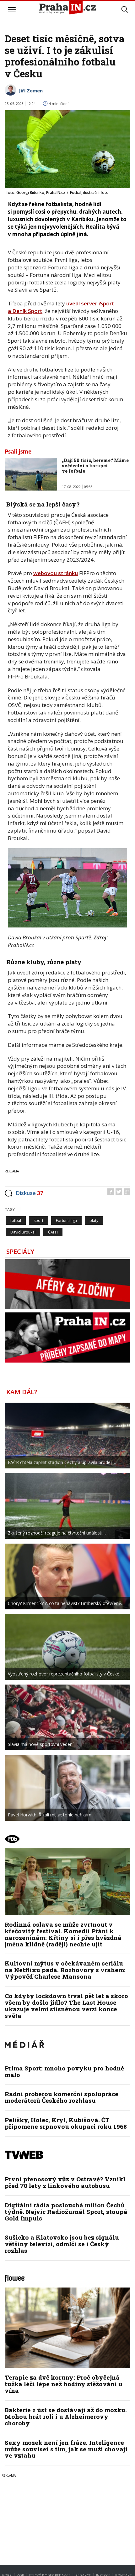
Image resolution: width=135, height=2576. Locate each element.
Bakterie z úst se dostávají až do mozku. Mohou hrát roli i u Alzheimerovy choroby (66, 2416)
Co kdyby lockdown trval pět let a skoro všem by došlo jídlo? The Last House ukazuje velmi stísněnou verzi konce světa (66, 2006)
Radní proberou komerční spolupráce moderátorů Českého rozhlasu (62, 2097)
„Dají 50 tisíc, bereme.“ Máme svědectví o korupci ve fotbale (95, 466)
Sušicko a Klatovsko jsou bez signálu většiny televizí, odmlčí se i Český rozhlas (62, 2244)
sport (38, 1220)
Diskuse (30, 1193)
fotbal (16, 1220)
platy (94, 1220)
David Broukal (23, 1232)
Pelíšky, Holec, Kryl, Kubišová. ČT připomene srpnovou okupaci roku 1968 (66, 2123)
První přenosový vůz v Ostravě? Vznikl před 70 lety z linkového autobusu (65, 2182)
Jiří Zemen (31, 91)
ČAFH (53, 1232)
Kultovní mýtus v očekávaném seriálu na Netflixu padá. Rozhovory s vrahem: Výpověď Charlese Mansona (65, 1970)
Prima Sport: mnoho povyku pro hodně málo (64, 2071)
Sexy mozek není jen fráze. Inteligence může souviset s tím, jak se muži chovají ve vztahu (66, 2449)
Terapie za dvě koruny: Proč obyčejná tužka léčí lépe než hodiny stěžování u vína (64, 2384)
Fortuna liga (66, 1220)
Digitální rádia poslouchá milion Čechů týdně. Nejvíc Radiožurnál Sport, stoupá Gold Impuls (66, 2212)
